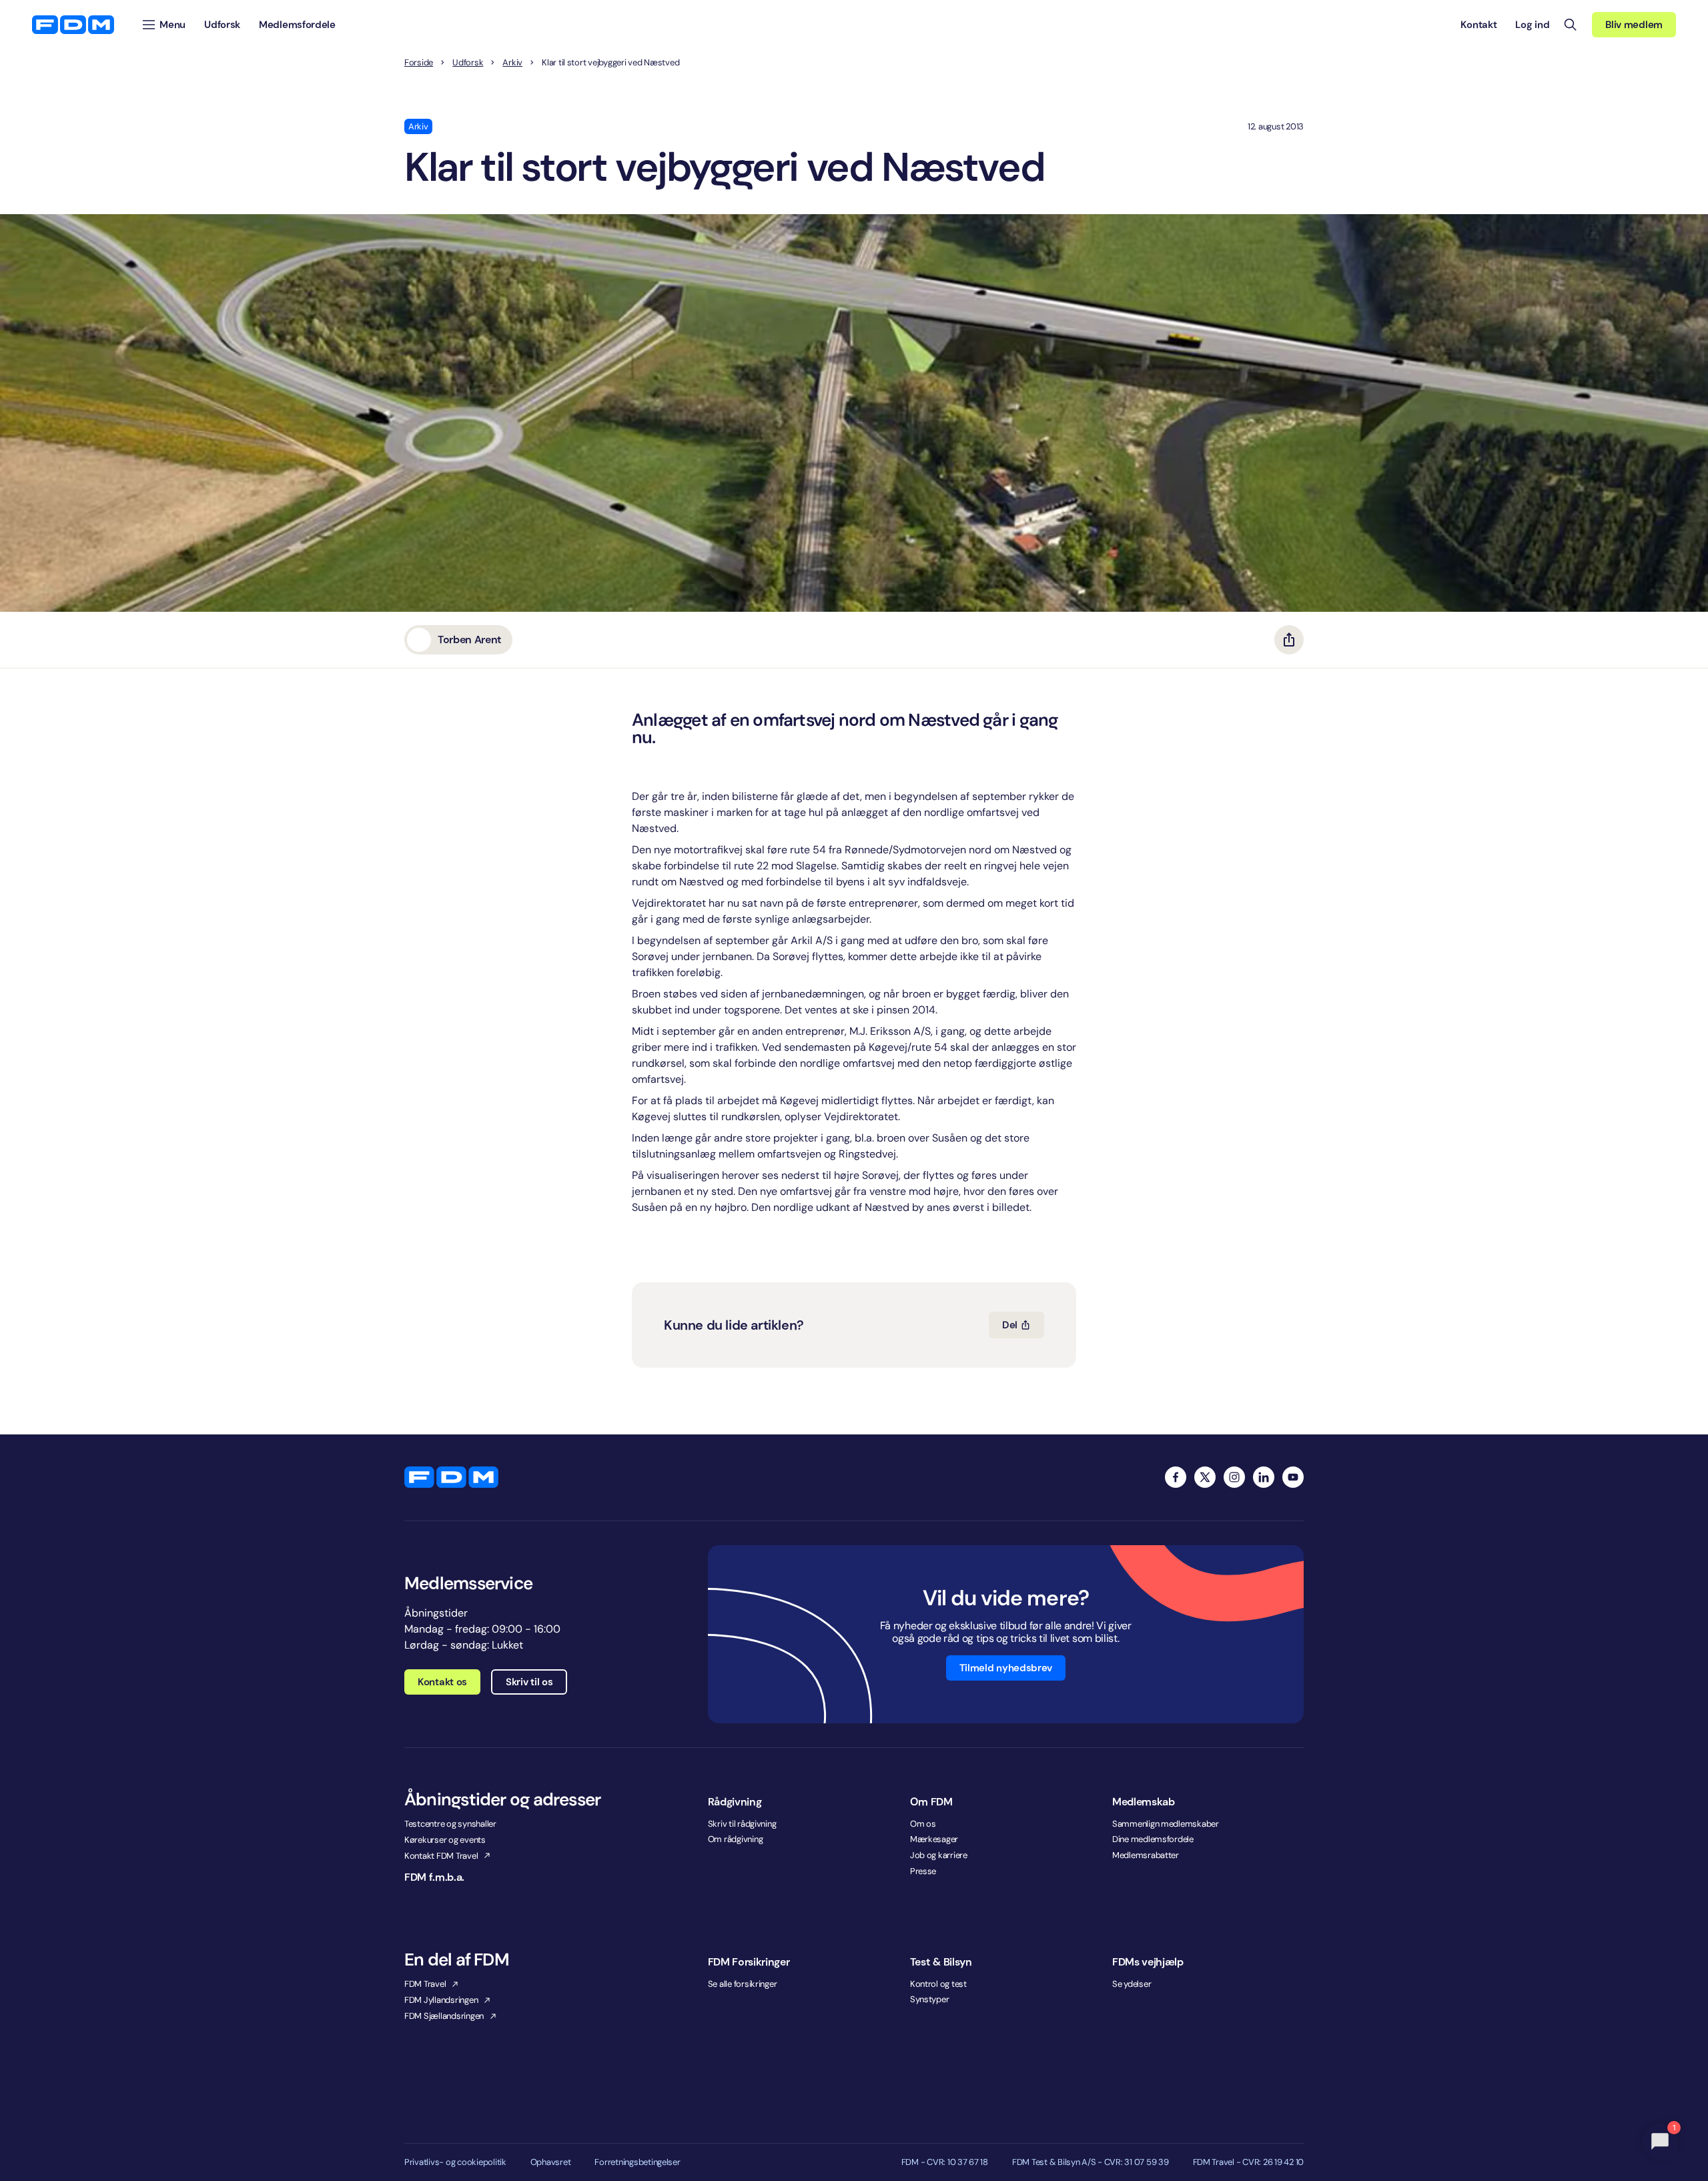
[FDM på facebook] (1176, 1477)
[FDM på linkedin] (1264, 1477)
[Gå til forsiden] (73, 25)
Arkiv (512, 63)
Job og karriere (939, 1855)
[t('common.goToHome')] (451, 1477)
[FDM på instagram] (1234, 1477)
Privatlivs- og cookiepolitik (455, 2162)
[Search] (1571, 25)
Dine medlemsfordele (1153, 1839)
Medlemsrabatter (1146, 1855)
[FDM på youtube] (1293, 1477)
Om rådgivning (736, 1839)
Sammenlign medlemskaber (1166, 1824)
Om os (923, 1824)
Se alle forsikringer (743, 1984)
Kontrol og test (938, 1984)
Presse (923, 1871)
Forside (419, 63)
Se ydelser (1132, 1984)
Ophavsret (551, 2162)
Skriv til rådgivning (742, 1824)
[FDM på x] (1205, 1477)
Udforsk (468, 63)
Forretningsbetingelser (637, 2162)
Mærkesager (934, 1839)
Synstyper (930, 1999)
